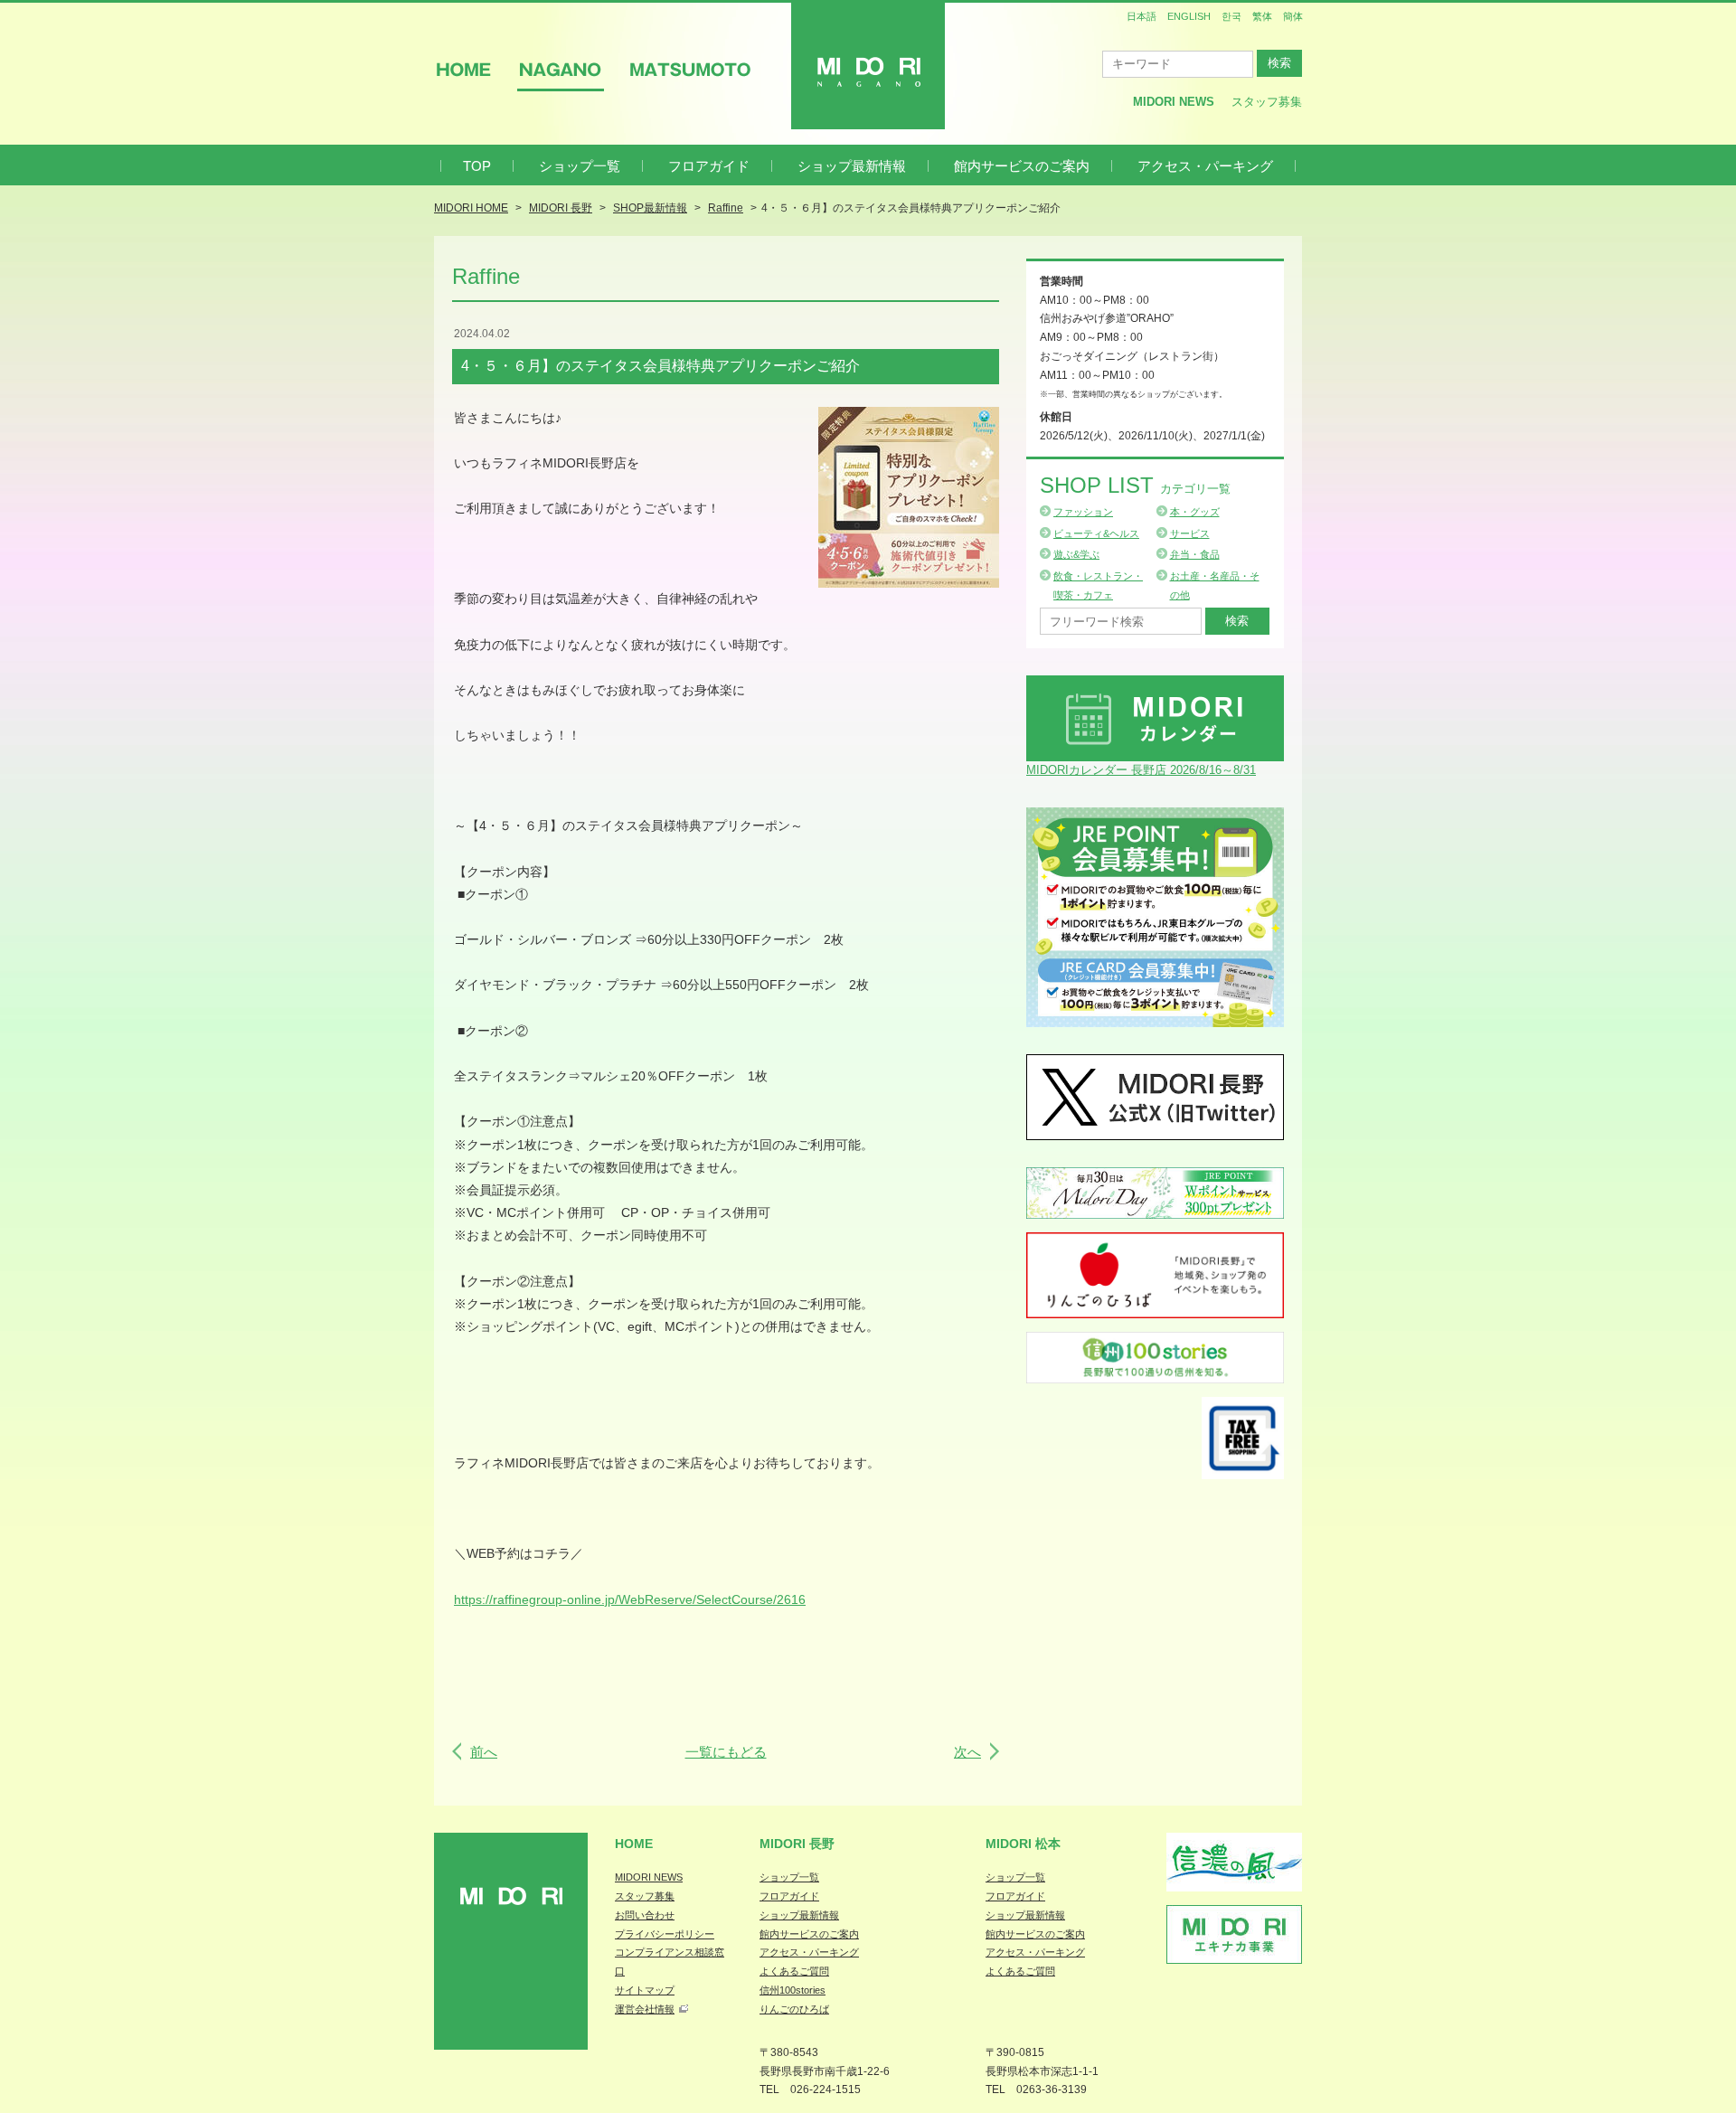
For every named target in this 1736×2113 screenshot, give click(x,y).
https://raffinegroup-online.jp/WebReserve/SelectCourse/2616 (630, 1599)
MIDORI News (1174, 102)
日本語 (1142, 16)
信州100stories (793, 1990)
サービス (1190, 533)
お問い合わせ (645, 1915)
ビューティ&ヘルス (1096, 533)
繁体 (1262, 16)
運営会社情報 (645, 2009)
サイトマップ (645, 1990)
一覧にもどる (726, 1752)
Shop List (1135, 485)
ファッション (1083, 512)
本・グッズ (1195, 512)
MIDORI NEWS (649, 1877)
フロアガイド (709, 166)
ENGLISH (1189, 16)
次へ (967, 1752)
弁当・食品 (1195, 554)
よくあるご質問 (794, 1971)
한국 (1231, 16)
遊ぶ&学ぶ (1076, 554)
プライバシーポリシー (665, 1934)
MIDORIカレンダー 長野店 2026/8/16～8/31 (1141, 770)
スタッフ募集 (1267, 102)
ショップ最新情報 (852, 166)
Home (634, 1844)
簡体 (1293, 16)
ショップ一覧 (580, 166)
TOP (477, 166)
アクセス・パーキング (1205, 166)
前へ (484, 1752)
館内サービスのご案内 (1022, 166)
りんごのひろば (794, 2009)
